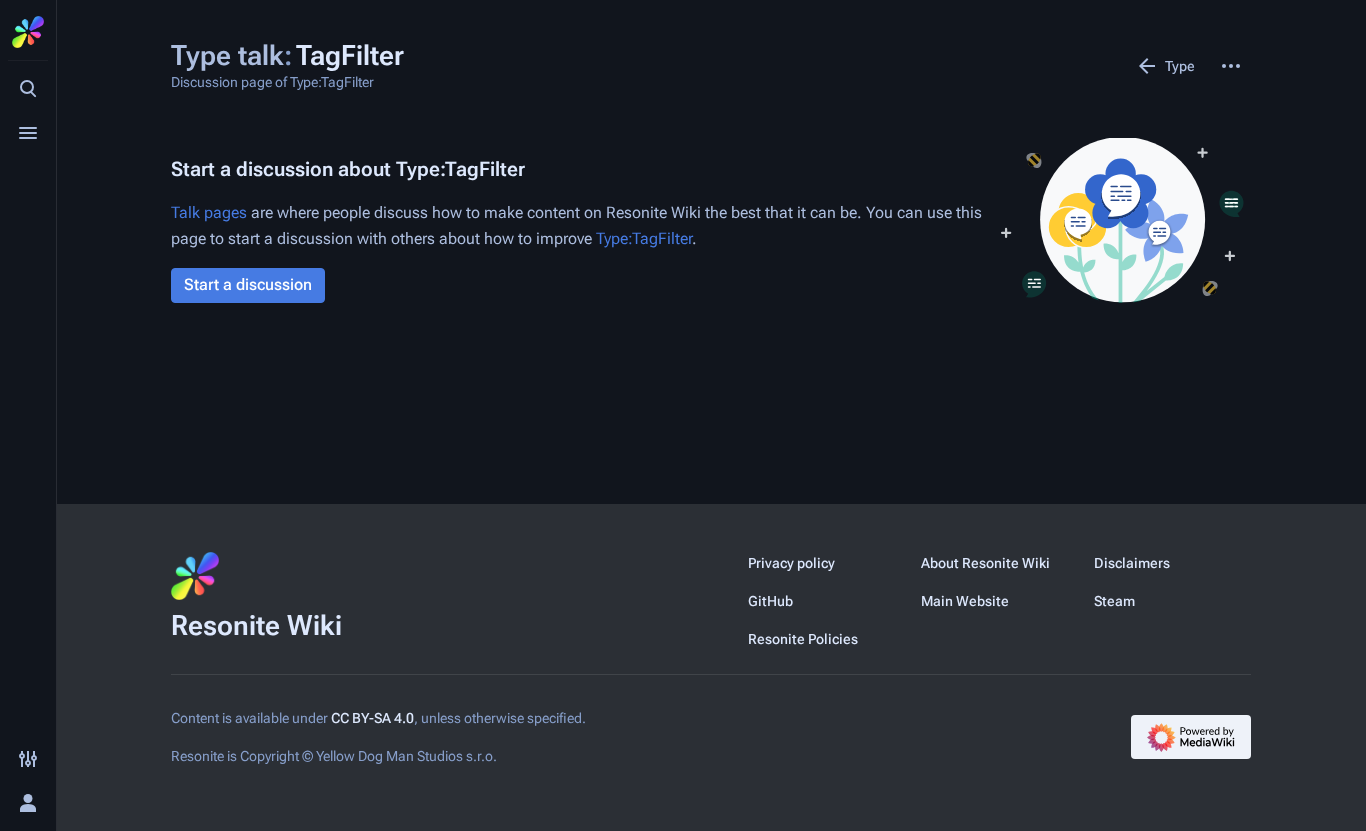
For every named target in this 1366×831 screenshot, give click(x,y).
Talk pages (209, 212)
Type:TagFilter (644, 238)
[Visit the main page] (28, 32)
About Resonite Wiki (985, 563)
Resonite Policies (803, 639)
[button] (248, 285)
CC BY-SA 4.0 (372, 718)
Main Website (965, 601)
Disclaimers (1132, 563)
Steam (1114, 601)
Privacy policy (791, 563)
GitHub (770, 601)
